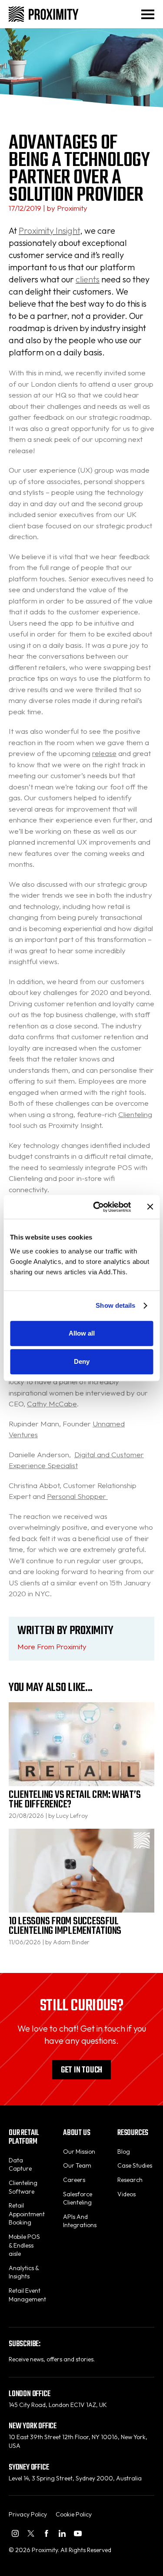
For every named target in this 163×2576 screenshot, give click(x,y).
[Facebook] (47, 2533)
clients (88, 279)
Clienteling (135, 1114)
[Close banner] (150, 1207)
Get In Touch (81, 2070)
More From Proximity (52, 1646)
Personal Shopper (77, 1496)
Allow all (82, 1333)
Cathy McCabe (52, 1404)
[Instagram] (15, 2533)
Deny (82, 1361)
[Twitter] (31, 2533)
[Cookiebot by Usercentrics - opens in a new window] (97, 1207)
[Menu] (148, 14)
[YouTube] (78, 2533)
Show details (115, 1305)
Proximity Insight (49, 230)
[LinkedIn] (62, 2533)
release (104, 753)
